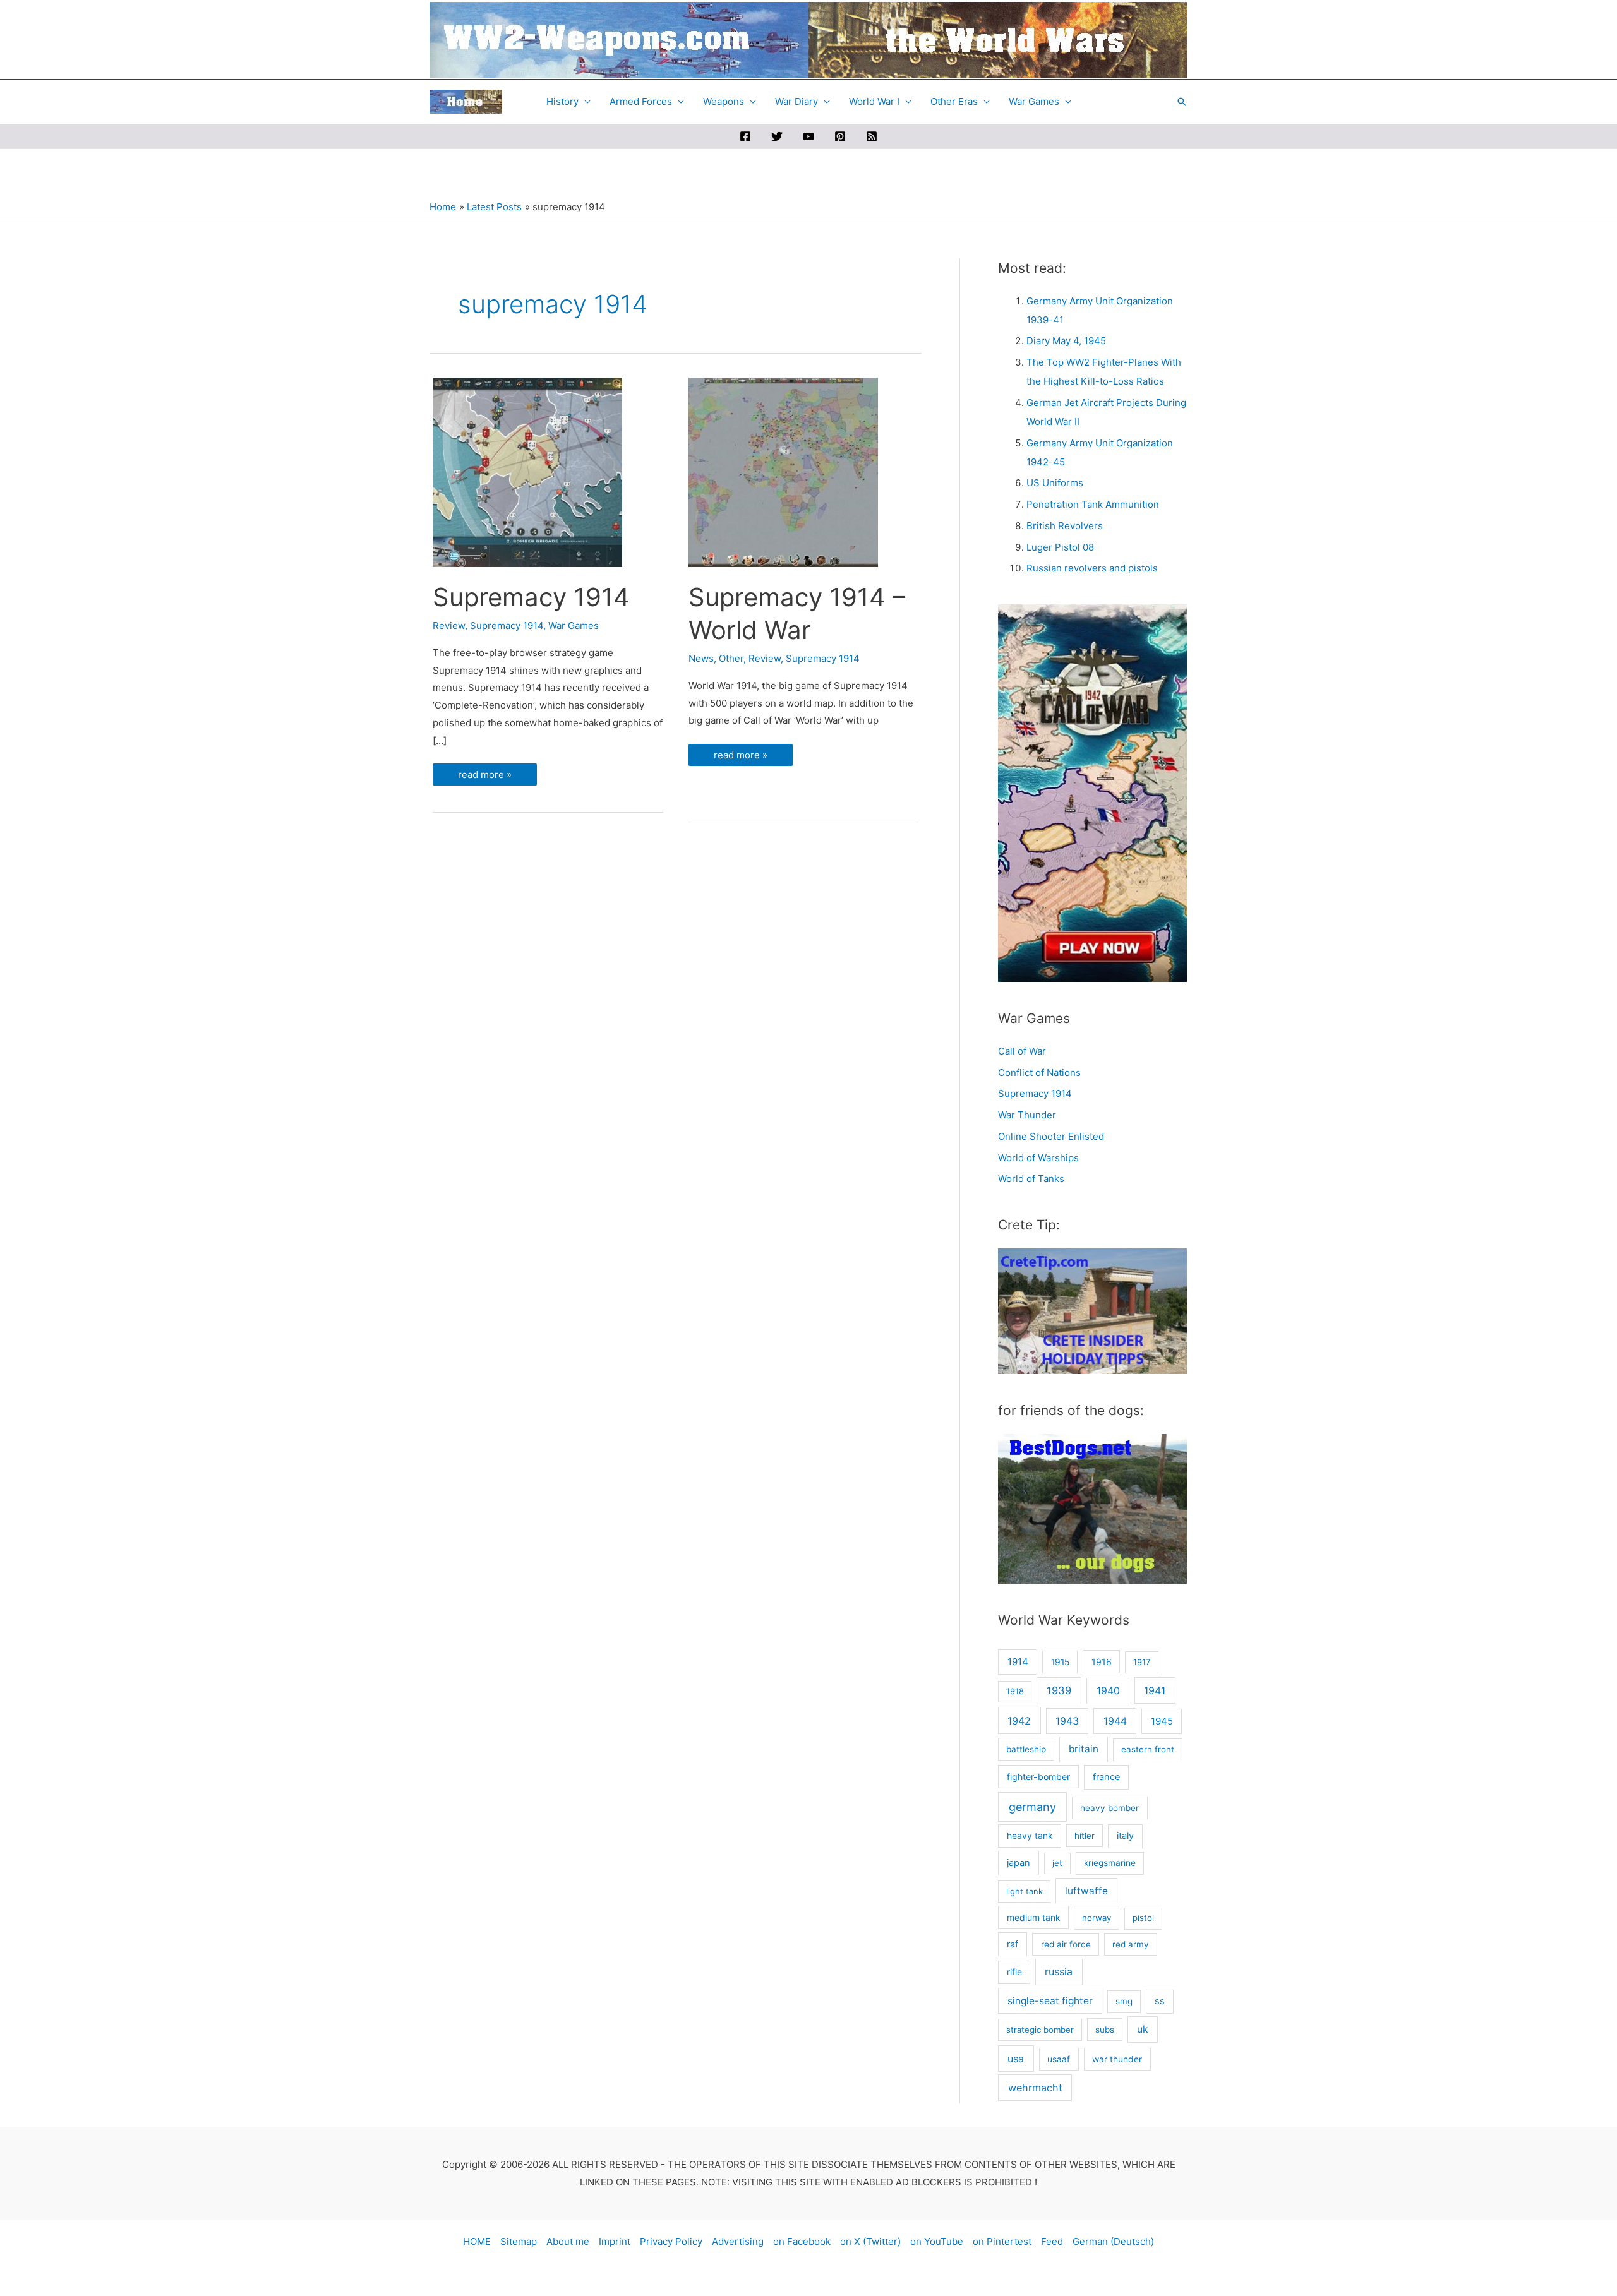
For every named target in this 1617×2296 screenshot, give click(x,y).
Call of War (1022, 1051)
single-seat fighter (1050, 2001)
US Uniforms (1055, 483)
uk (1143, 2029)
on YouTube (937, 2241)
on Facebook (802, 2241)
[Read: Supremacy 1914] (527, 471)
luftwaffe (1086, 1891)
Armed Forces (641, 101)
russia (1059, 1972)
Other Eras (954, 101)
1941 (1155, 1690)
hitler (1085, 1836)
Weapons (724, 101)
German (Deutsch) (1113, 2241)
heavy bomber (1109, 1808)
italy (1125, 1836)
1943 (1067, 1721)
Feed (1052, 2241)
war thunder (1117, 2059)
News (701, 658)
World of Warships (1038, 1158)
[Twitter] (777, 136)
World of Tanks (1031, 1179)
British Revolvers (1065, 526)
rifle (1014, 1972)
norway (1097, 1918)
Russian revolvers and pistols (1092, 568)
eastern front (1148, 1749)
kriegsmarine (1110, 1863)
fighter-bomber (1038, 1777)
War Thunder (1027, 1115)
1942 (1019, 1721)
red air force (1066, 1944)
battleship (1026, 1749)
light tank (1025, 1891)
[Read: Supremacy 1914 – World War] (783, 471)
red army (1131, 1944)
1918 (1015, 1691)
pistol (1143, 1918)
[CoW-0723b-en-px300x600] (1092, 792)
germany (1032, 1807)
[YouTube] (808, 136)
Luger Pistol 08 (1060, 547)
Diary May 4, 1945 (1066, 341)
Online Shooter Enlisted (1051, 1136)
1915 (1060, 1662)
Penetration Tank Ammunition (1093, 504)
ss (1160, 2001)
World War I (874, 101)
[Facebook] (745, 136)
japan (1019, 1863)
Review (449, 625)
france (1106, 1777)
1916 (1102, 1662)
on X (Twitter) (870, 2241)
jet (1057, 1863)
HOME (477, 2241)
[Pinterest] (840, 136)
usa (1016, 2059)
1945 (1162, 1721)
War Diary (796, 101)
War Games (1034, 101)
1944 (1115, 1721)
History (562, 101)
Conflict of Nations (1039, 1073)
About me (568, 2241)
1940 (1108, 1691)
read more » (484, 777)
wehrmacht (1035, 2088)
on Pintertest (1002, 2241)
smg (1124, 2001)
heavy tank (1030, 1836)
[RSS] (872, 136)
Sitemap (519, 2241)
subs (1105, 2030)
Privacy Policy (671, 2241)
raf (1013, 1944)
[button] (1182, 102)
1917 (1142, 1662)
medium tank (1034, 1917)
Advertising (738, 2241)
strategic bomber (1040, 2030)
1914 (1018, 1662)
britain (1084, 1749)
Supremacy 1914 (531, 597)
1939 (1059, 1690)
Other (731, 658)
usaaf (1059, 2059)
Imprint (615, 2241)
